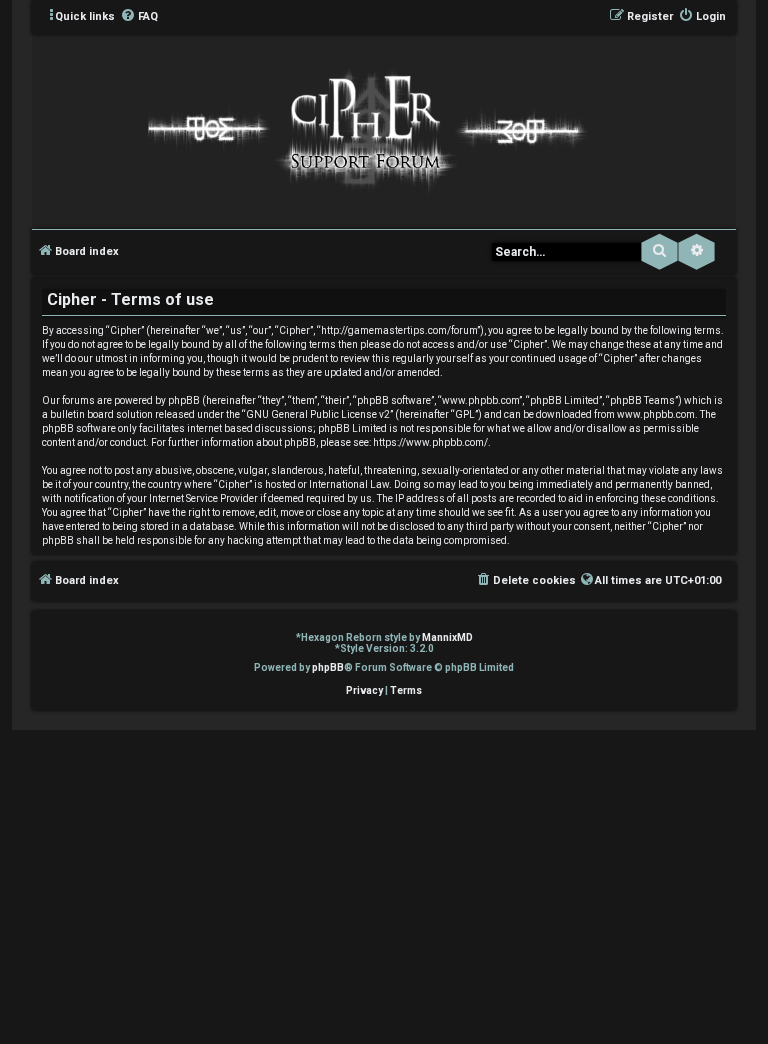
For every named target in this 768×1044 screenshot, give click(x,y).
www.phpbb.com (656, 414)
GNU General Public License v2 (318, 414)
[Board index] (363, 130)
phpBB (328, 667)
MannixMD (447, 637)
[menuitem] (139, 17)
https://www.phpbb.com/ (430, 442)
